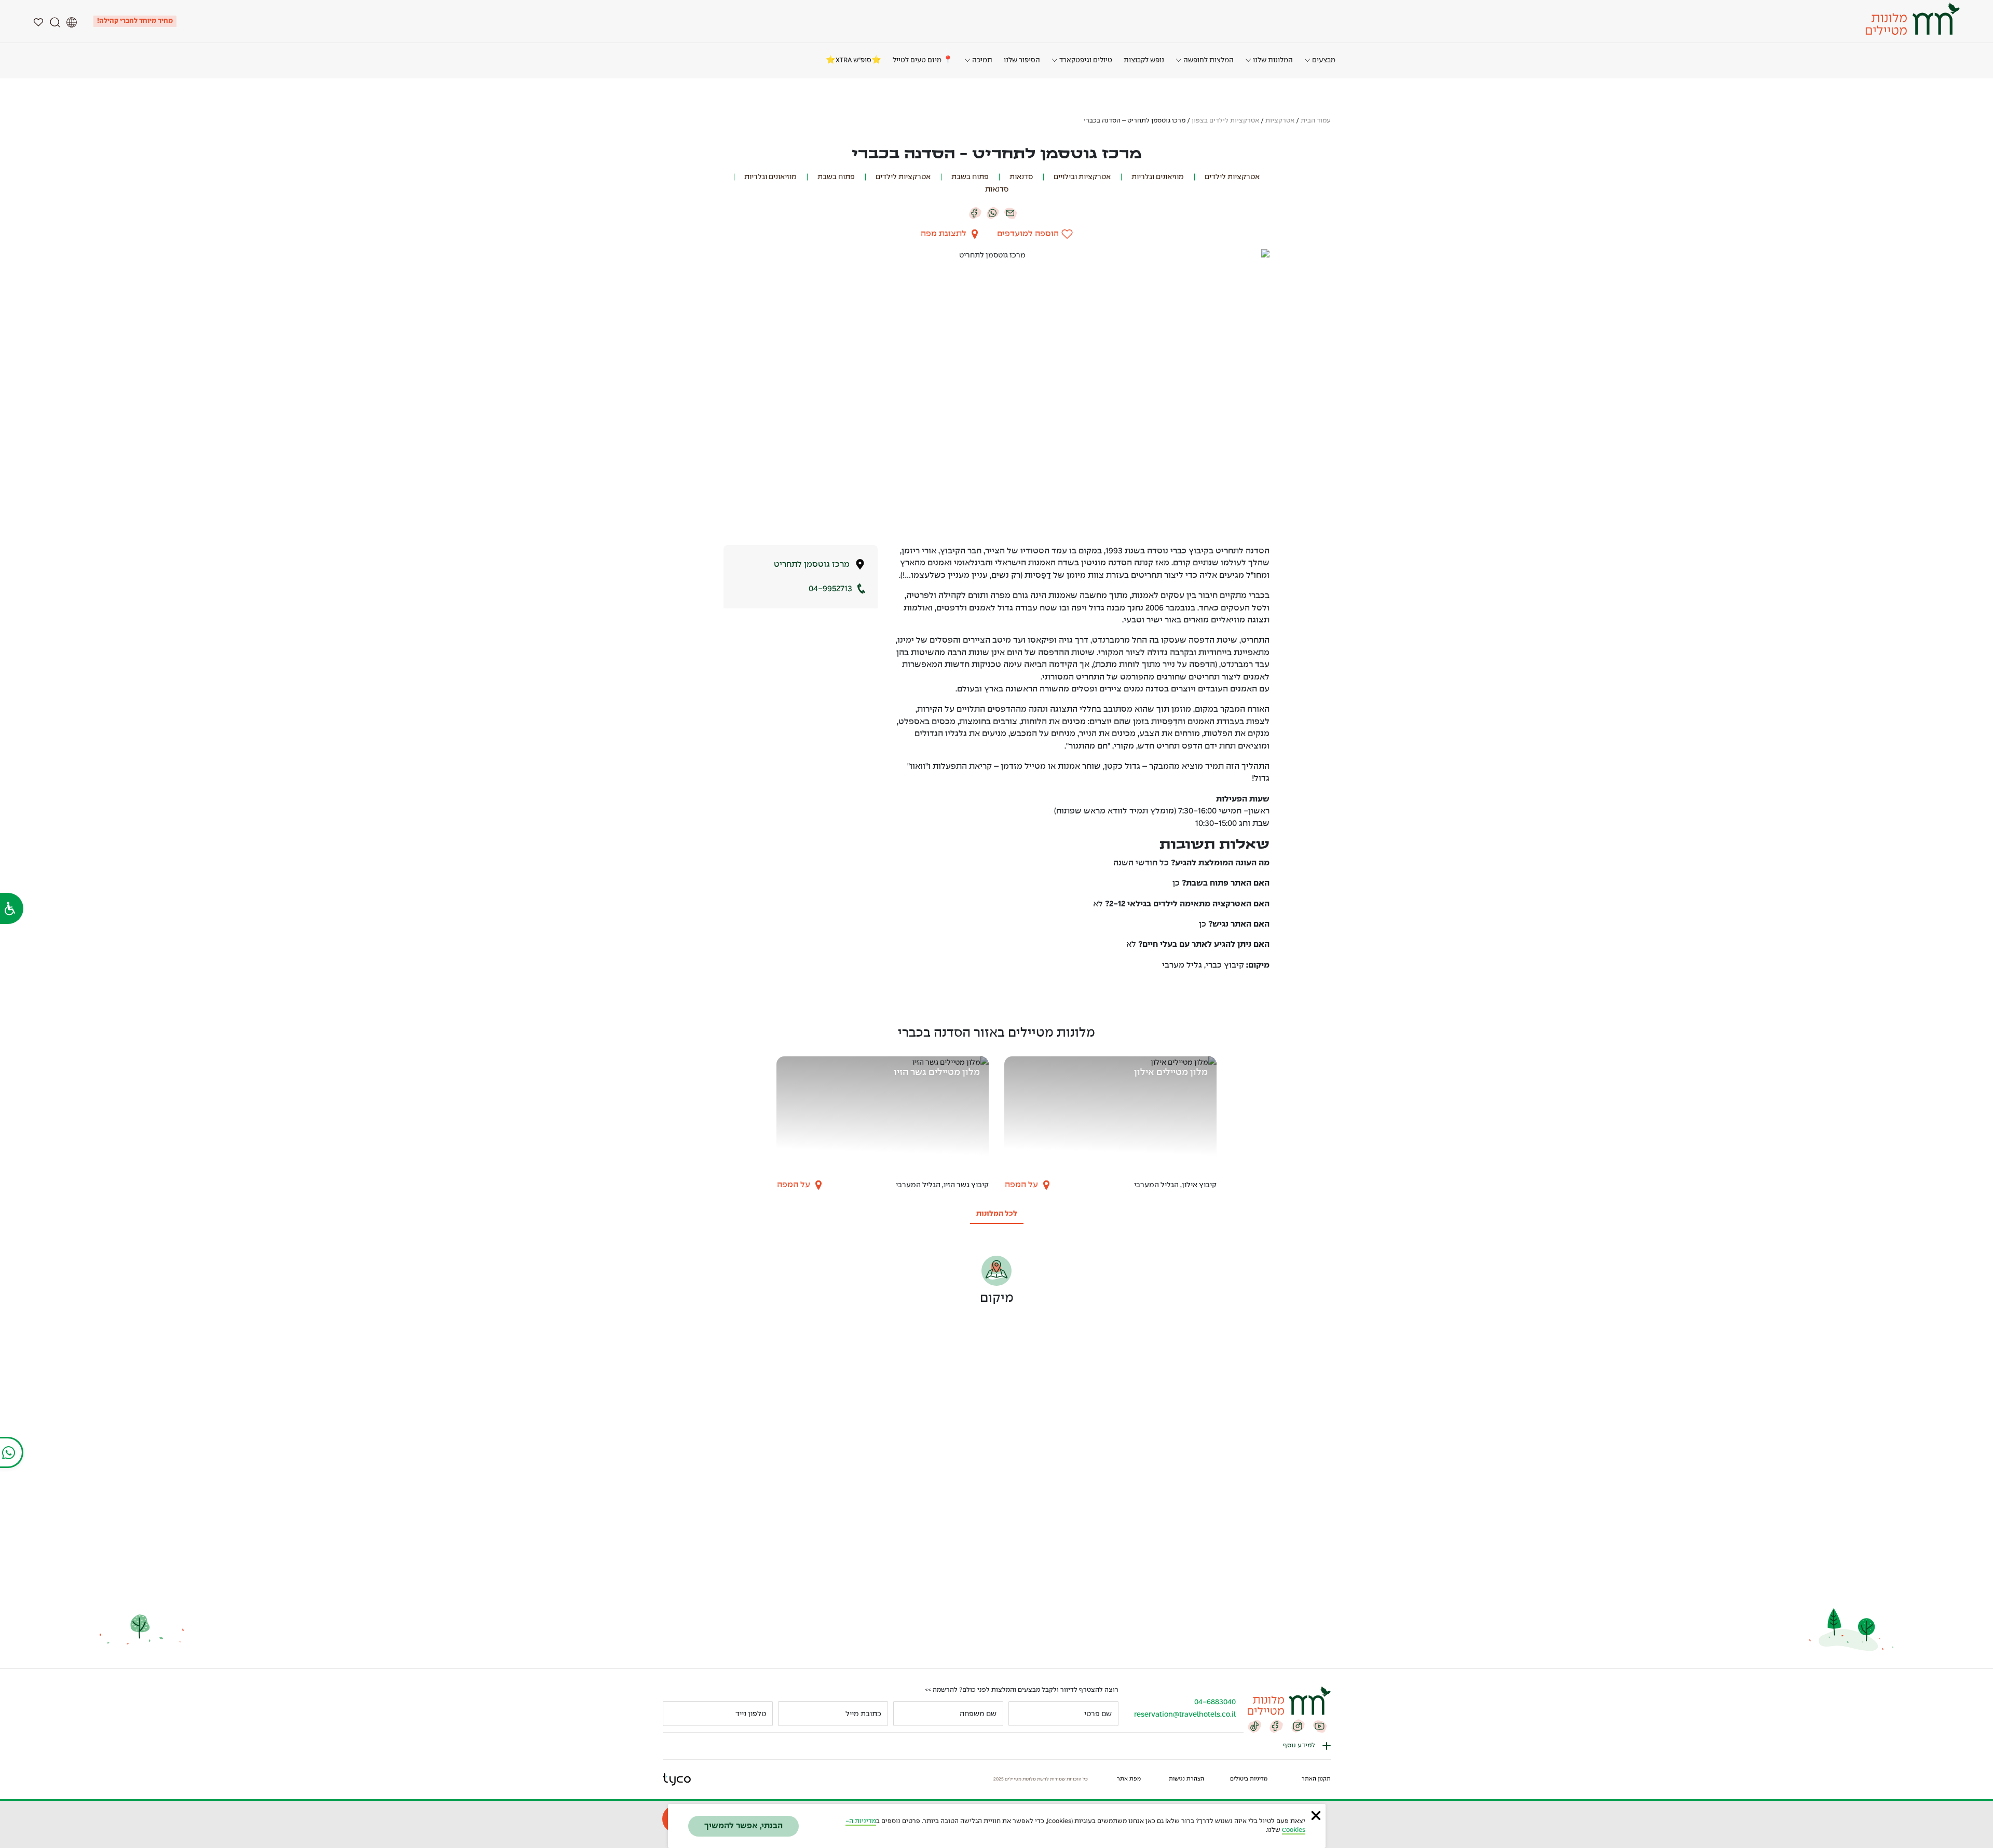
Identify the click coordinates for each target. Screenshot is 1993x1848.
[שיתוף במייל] (1011, 212)
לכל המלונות (997, 1214)
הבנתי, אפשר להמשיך (743, 1826)
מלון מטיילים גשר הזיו (937, 1073)
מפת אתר (1129, 1779)
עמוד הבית (1316, 121)
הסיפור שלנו (1022, 60)
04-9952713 (830, 589)
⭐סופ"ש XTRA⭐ (854, 60)
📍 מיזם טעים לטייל (923, 60)
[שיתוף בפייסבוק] (975, 212)
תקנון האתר (1316, 1779)
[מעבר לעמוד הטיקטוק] (1254, 1725)
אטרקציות (1280, 121)
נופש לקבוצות (1144, 60)
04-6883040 (1215, 1702)
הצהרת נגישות (1186, 1779)
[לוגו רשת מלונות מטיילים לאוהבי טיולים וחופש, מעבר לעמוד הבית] (1911, 19)
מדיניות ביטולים (1249, 1779)
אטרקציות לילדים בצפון (1225, 121)
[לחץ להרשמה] (675, 1714)
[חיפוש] (55, 21)
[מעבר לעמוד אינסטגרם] (1298, 1725)
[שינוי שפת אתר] (72, 21)
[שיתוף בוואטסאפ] (993, 212)
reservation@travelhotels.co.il (1185, 1715)
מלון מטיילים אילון (1171, 1073)
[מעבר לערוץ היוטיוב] (1320, 1725)
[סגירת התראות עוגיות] (1316, 1815)
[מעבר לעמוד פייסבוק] (1276, 1725)
